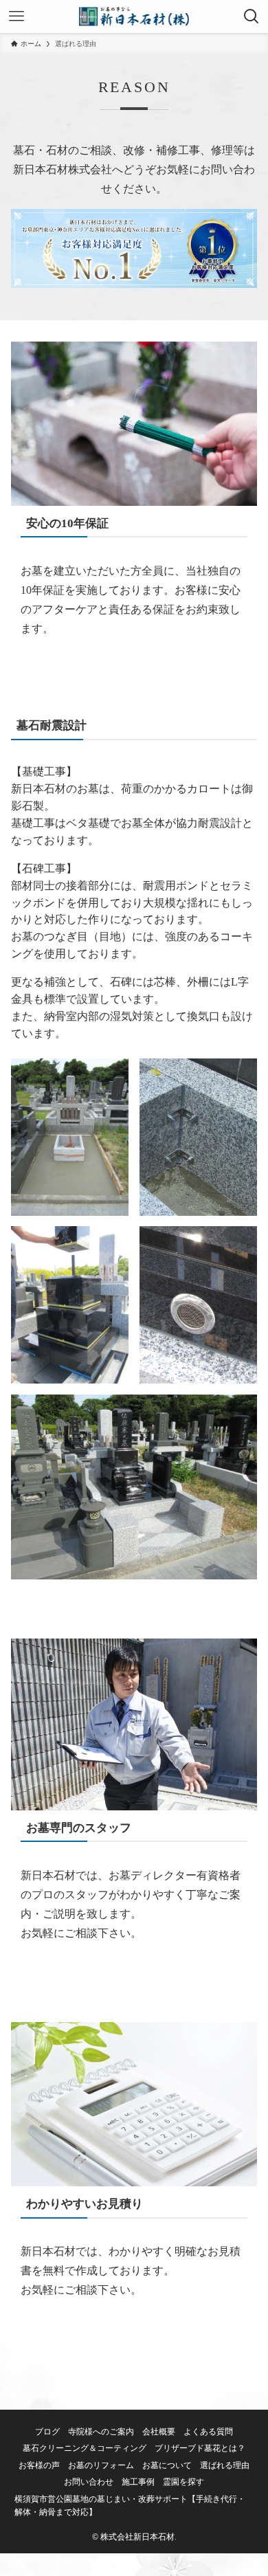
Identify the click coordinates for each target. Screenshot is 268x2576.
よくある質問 (208, 2432)
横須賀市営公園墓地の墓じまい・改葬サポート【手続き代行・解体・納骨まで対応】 (130, 2506)
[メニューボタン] (16, 16)
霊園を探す (183, 2482)
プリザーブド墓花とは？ (200, 2449)
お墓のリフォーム (101, 2466)
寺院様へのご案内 (101, 2432)
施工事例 (138, 2482)
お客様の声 (39, 2466)
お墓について (167, 2466)
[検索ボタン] (252, 16)
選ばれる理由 (225, 2466)
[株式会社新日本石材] (134, 16)
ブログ (47, 2432)
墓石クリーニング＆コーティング (85, 2449)
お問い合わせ (89, 2482)
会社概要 (159, 2432)
